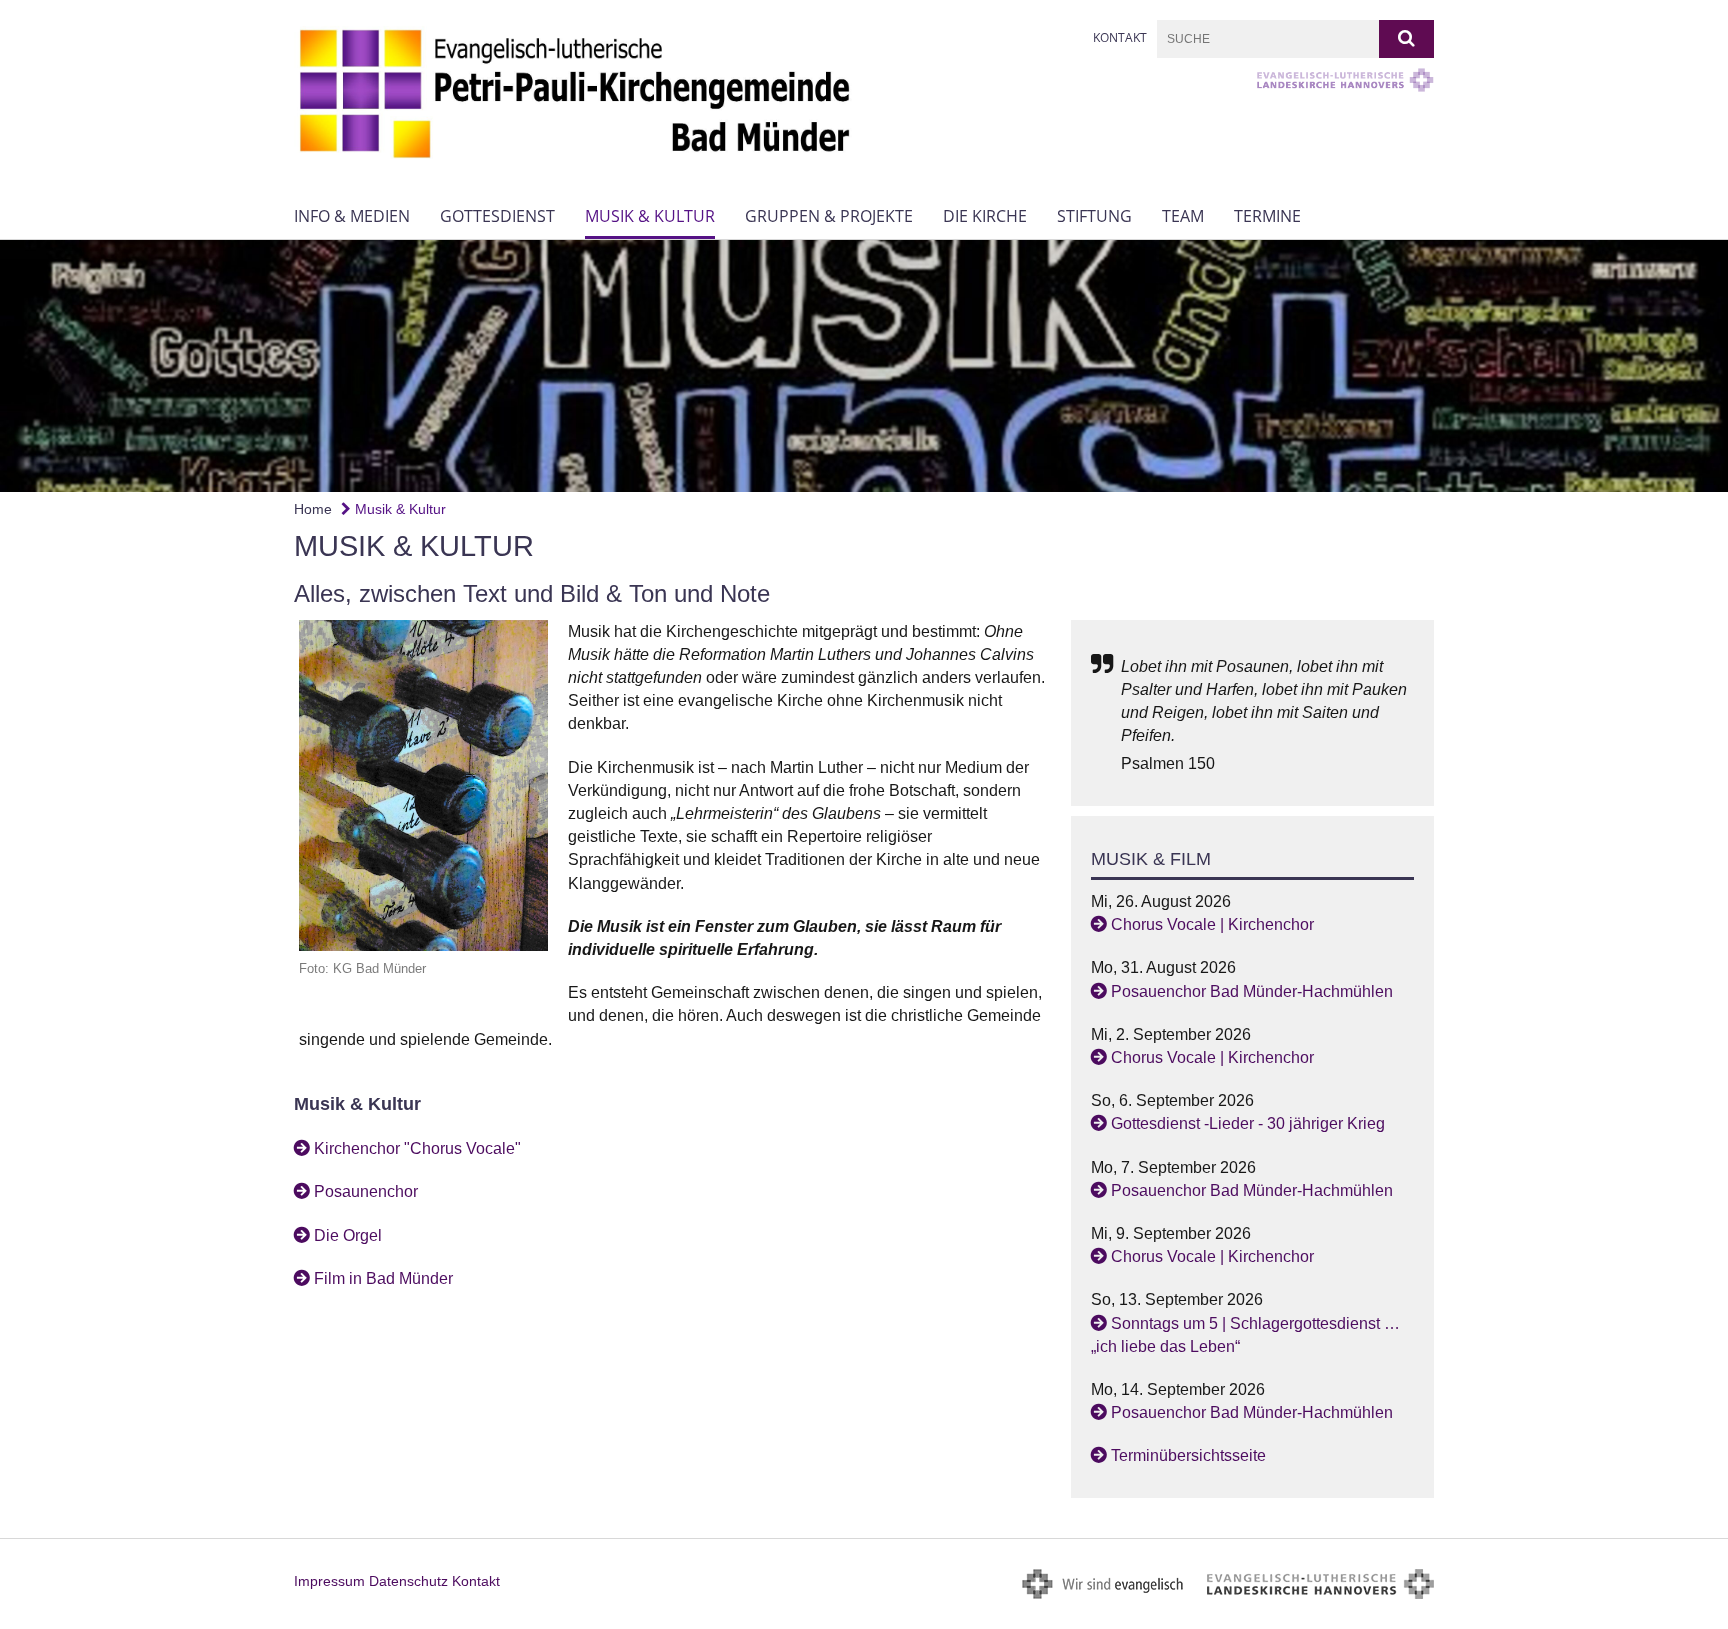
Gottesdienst (497, 216)
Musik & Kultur (650, 216)
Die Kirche (985, 216)
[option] (864, 366)
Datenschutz (408, 1581)
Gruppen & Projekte (829, 216)
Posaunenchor (366, 1191)
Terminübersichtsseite (1188, 1455)
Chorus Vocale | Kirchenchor (1212, 924)
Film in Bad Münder (383, 1278)
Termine (1267, 216)
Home (313, 509)
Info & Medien (352, 216)
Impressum (329, 1581)
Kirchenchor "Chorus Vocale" (417, 1148)
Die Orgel (348, 1235)
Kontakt (1120, 37)
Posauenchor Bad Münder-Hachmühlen (1252, 991)
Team (1183, 216)
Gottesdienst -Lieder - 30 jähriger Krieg (1248, 1123)
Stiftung (1094, 216)
